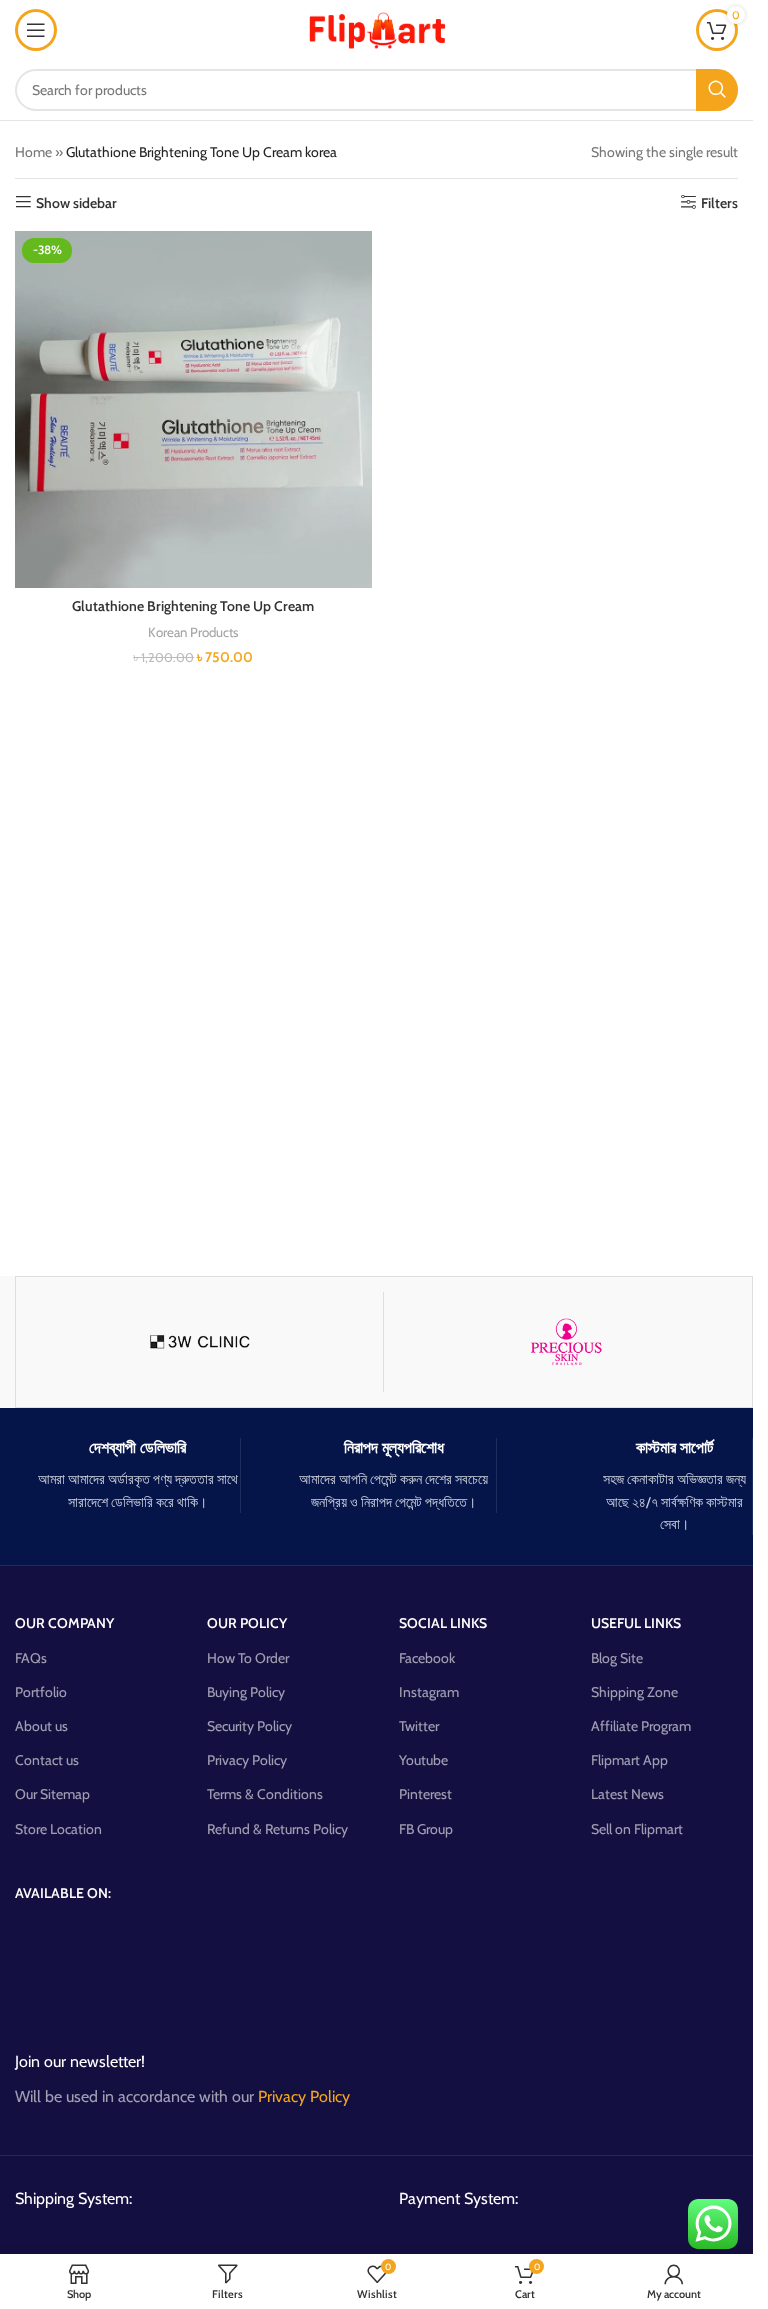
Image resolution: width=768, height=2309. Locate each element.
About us (41, 1726)
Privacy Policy (247, 1760)
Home (33, 152)
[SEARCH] (717, 90)
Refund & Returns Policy (277, 1829)
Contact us (47, 1760)
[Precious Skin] (567, 1342)
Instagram (429, 1692)
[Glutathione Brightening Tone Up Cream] (193, 409)
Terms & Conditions (265, 1794)
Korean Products (193, 632)
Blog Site (617, 1658)
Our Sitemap (52, 1794)
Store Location (58, 1829)
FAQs (31, 1658)
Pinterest (425, 1794)
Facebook (427, 1658)
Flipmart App (629, 1760)
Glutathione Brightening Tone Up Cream (193, 606)
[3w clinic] (199, 1342)
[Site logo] (377, 28)
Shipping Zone (634, 1692)
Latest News (627, 1794)
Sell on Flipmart (637, 1829)
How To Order (248, 1658)
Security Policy (249, 1726)
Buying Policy (246, 1692)
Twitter (419, 1726)
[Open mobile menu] (36, 30)
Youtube (423, 1760)
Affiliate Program (641, 1726)
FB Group (426, 1829)
